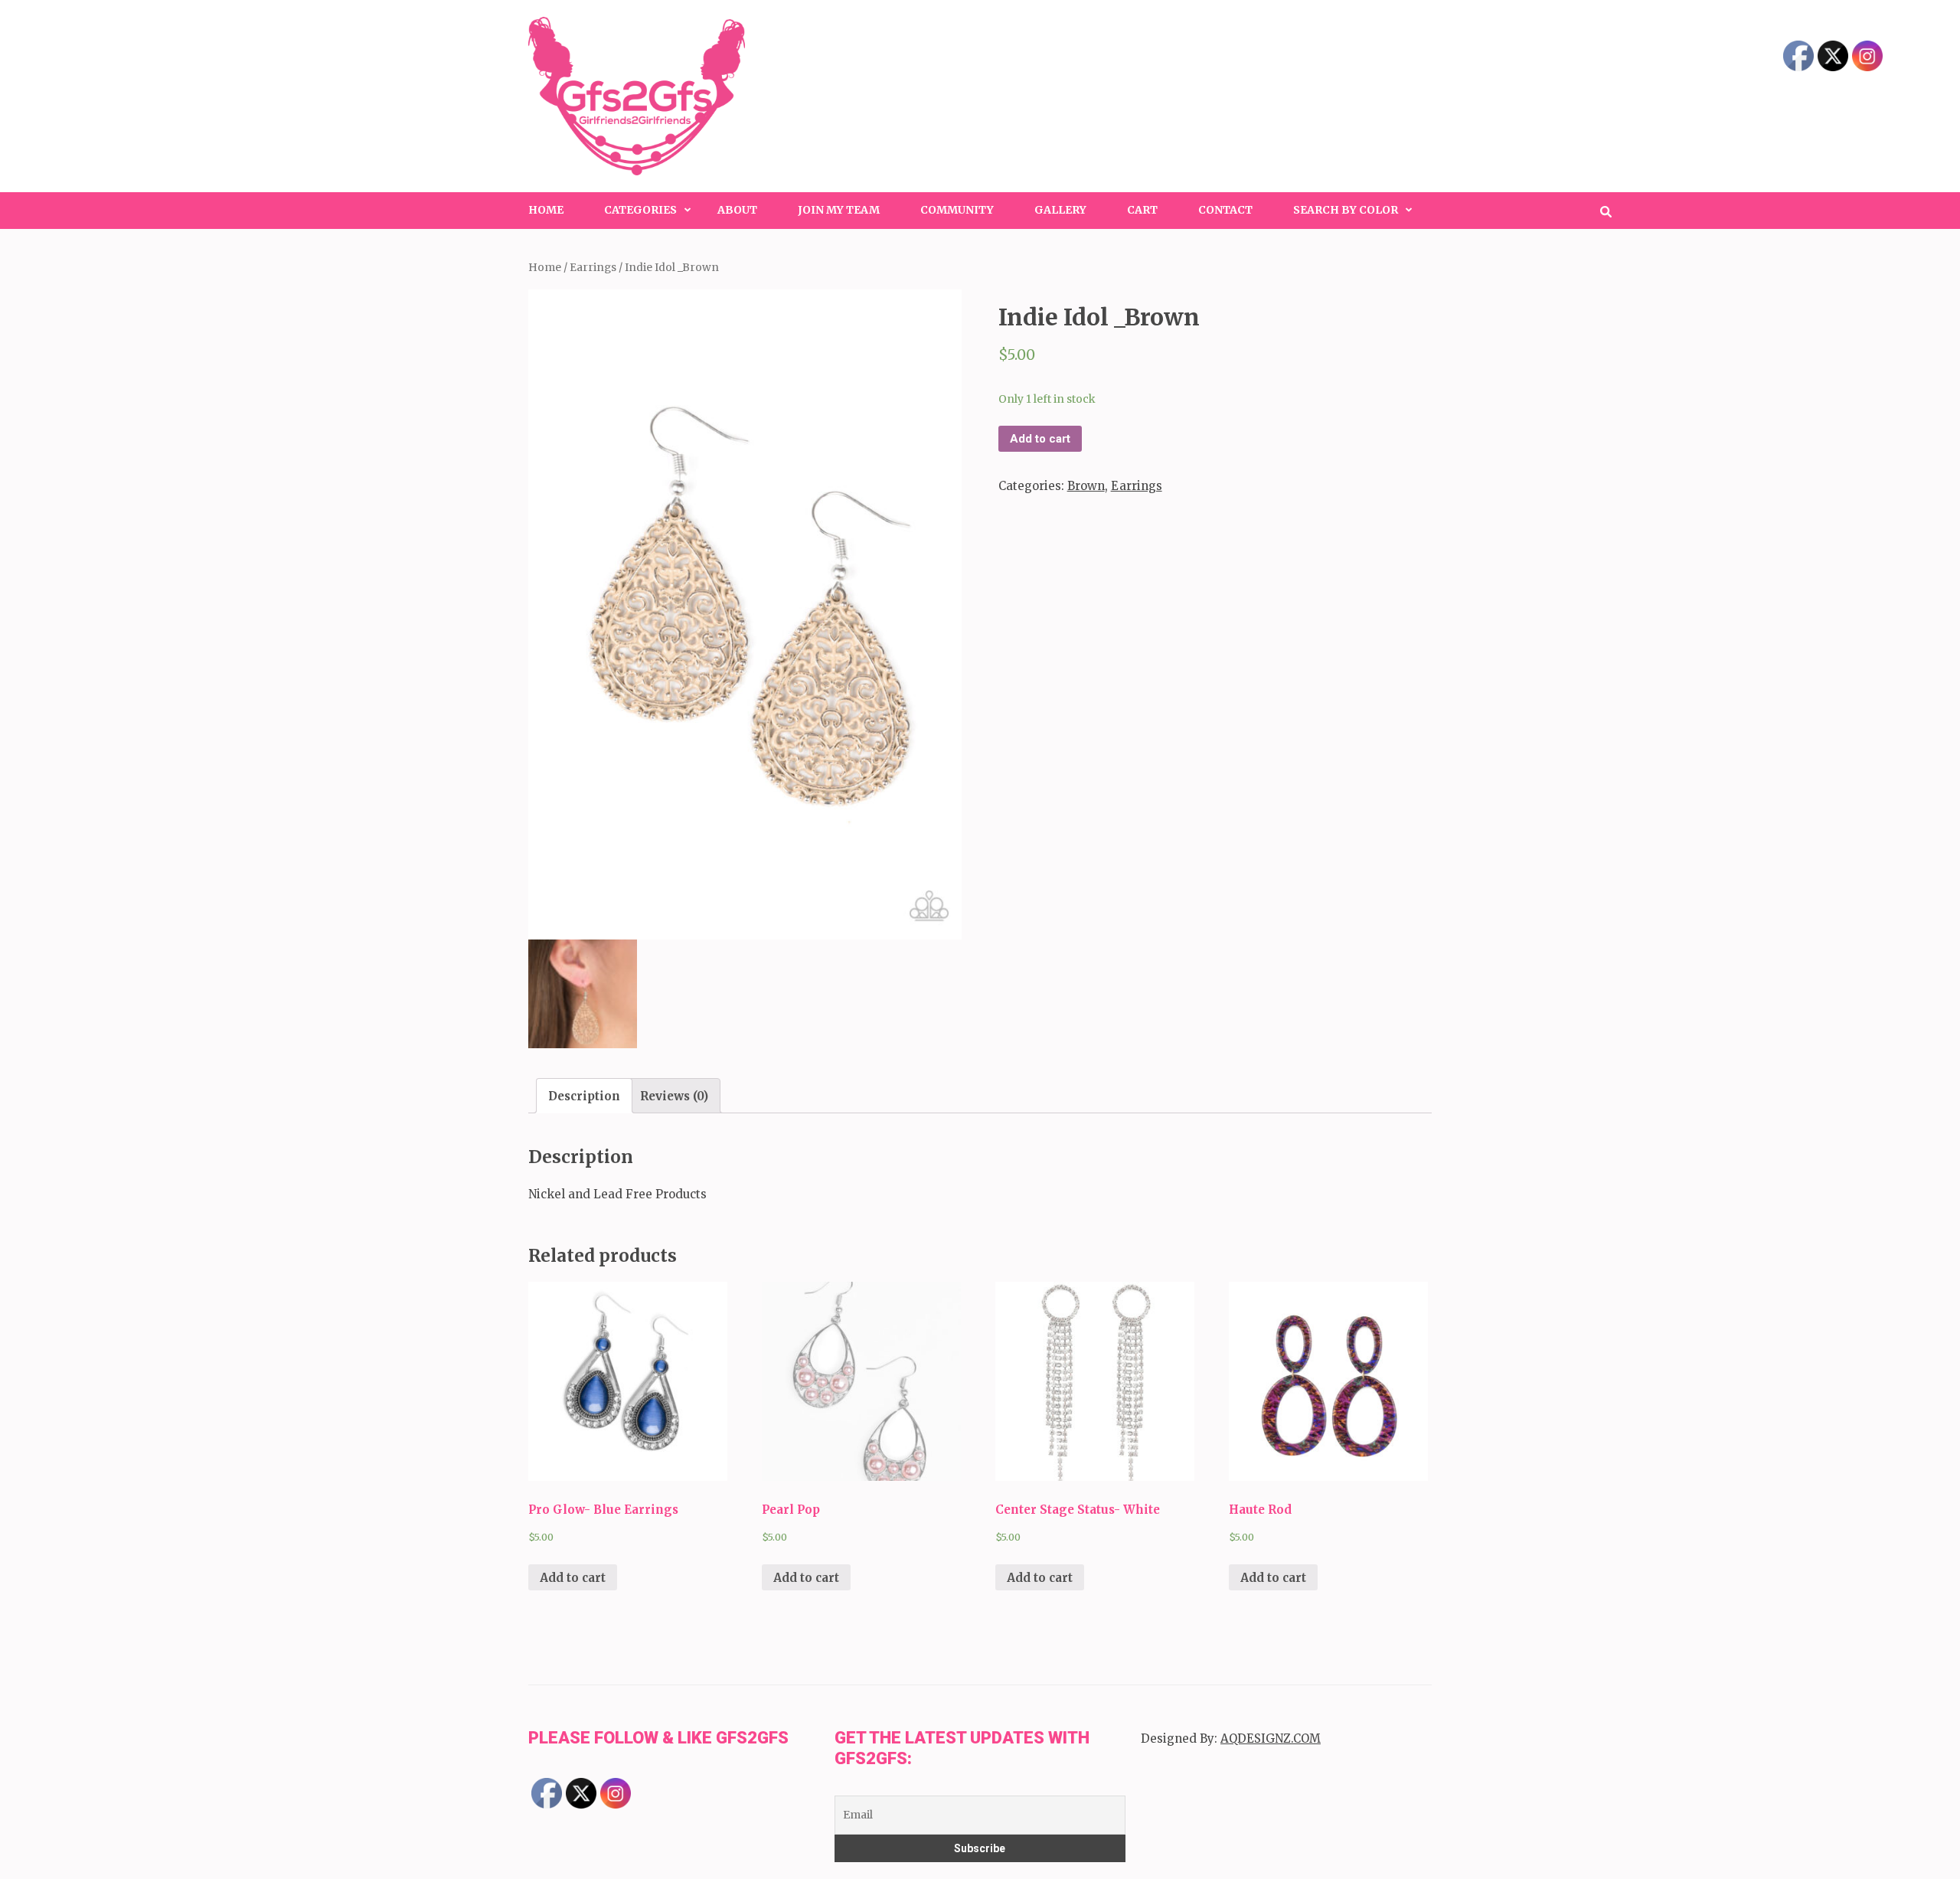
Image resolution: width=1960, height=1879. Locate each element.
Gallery (1060, 210)
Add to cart (1040, 439)
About (737, 210)
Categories (640, 210)
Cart (1142, 210)
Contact (1225, 210)
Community (957, 210)
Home (546, 210)
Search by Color (1346, 210)
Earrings (593, 267)
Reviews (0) (674, 1096)
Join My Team (839, 210)
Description (584, 1096)
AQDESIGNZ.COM (1271, 1738)
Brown (1086, 486)
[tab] (584, 1096)
